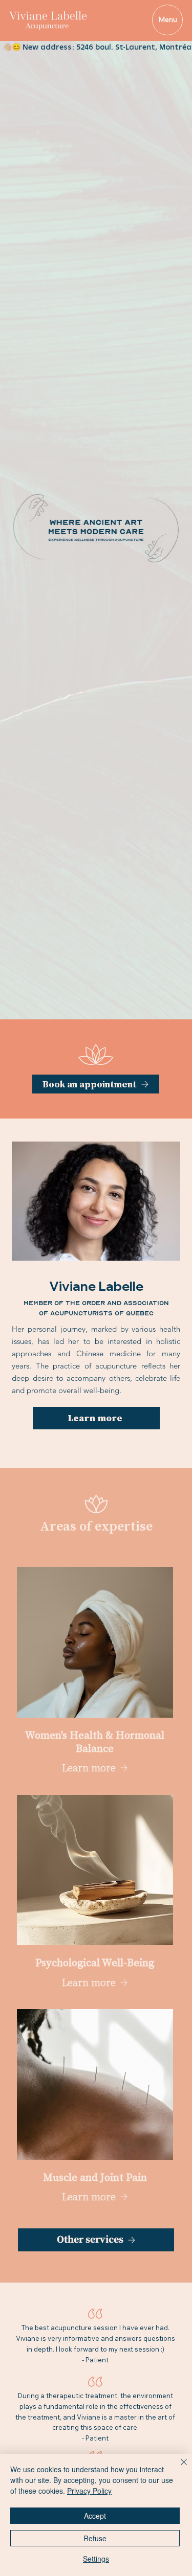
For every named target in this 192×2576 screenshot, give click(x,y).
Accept (95, 2516)
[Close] (178, 2468)
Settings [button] (96, 2559)
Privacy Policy (89, 2491)
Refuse (95, 2538)
